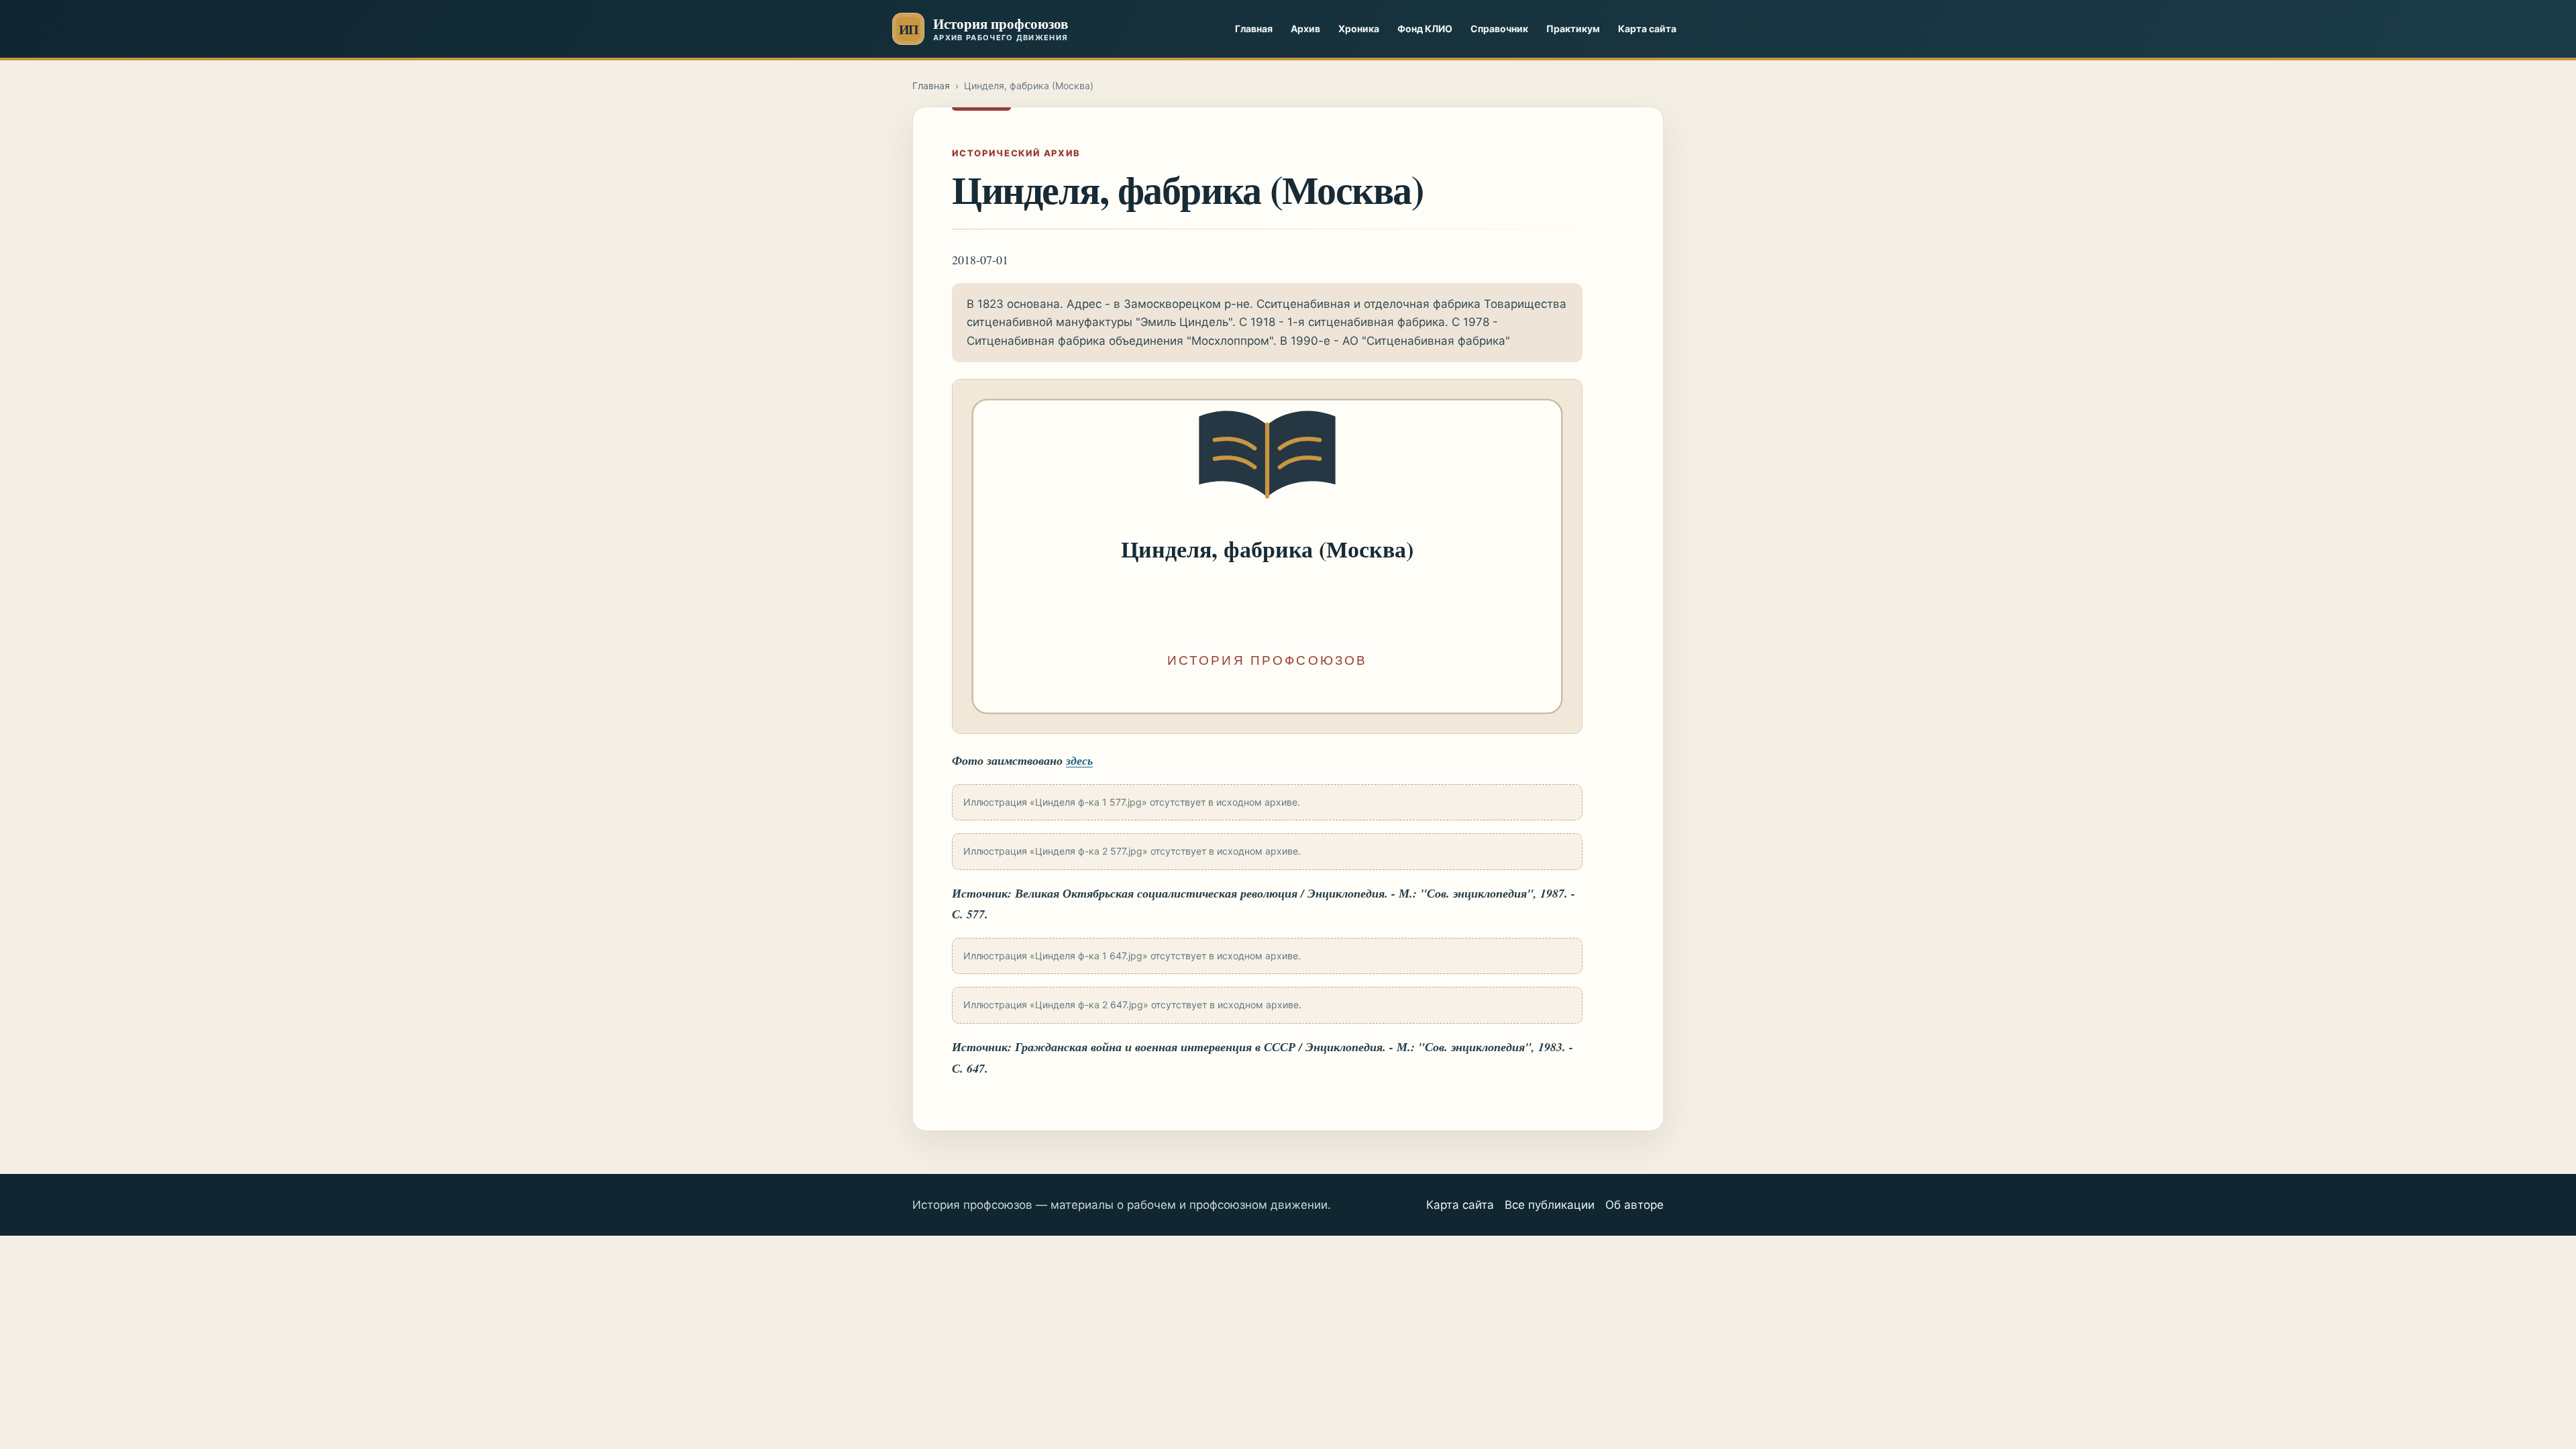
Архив (1305, 29)
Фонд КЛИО (1425, 29)
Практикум (1573, 29)
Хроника (1359, 29)
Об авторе (1634, 1205)
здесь (1079, 760)
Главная (1254, 29)
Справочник (1499, 29)
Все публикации (1550, 1205)
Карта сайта (1647, 29)
